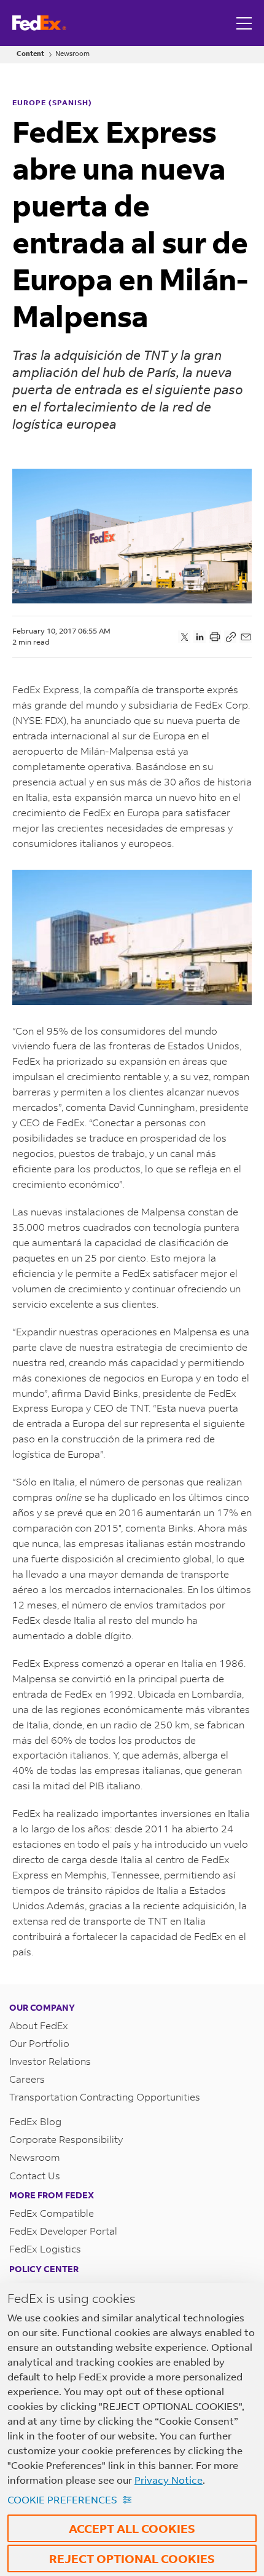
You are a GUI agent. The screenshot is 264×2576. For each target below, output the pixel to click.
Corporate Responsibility (66, 2139)
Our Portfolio (39, 2043)
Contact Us (35, 2175)
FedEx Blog (35, 2121)
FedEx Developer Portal (63, 2231)
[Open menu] (246, 23)
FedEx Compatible (52, 2213)
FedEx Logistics (45, 2248)
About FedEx (39, 2025)
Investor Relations (50, 2061)
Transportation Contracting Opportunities (105, 2097)
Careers (27, 2079)
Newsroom (72, 54)
